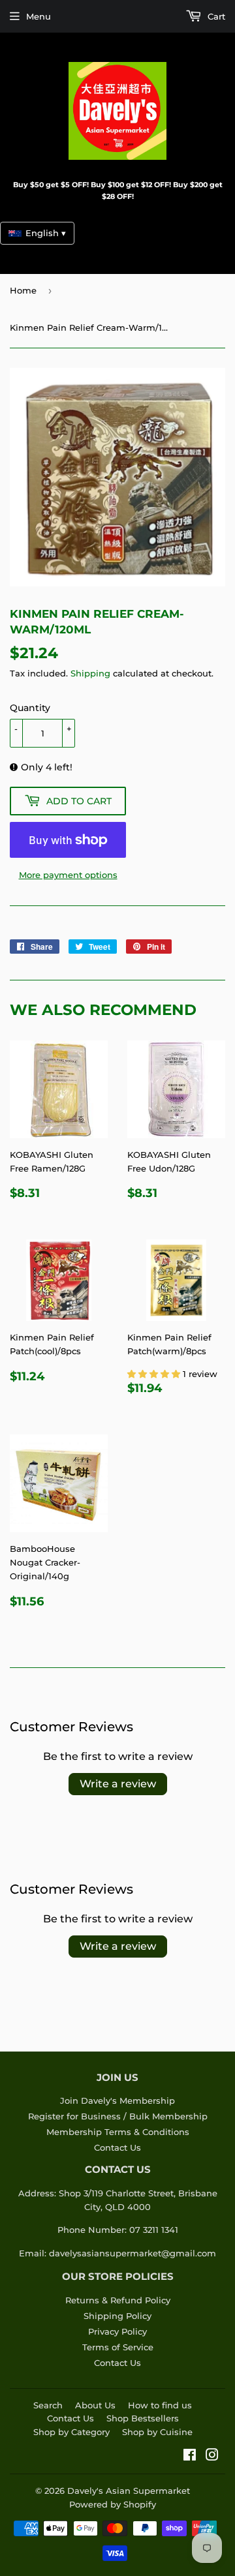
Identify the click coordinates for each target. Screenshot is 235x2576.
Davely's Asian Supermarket (129, 2491)
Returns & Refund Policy (118, 2300)
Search (48, 2405)
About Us (95, 2405)
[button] (155, 1374)
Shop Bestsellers (143, 2418)
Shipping (90, 673)
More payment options (68, 875)
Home (23, 290)
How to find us (160, 2405)
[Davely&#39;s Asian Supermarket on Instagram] (212, 2457)
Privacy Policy (117, 2331)
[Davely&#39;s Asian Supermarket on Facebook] (190, 2457)
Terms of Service (118, 2347)
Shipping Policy (117, 2316)
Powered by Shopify (113, 2504)
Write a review (118, 1784)
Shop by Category (71, 2432)
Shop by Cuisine (157, 2432)
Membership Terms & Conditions (118, 2132)
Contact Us (117, 2147)
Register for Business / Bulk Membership (118, 2116)
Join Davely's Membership (117, 2100)
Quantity (30, 708)
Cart (215, 16)
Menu (39, 16)
